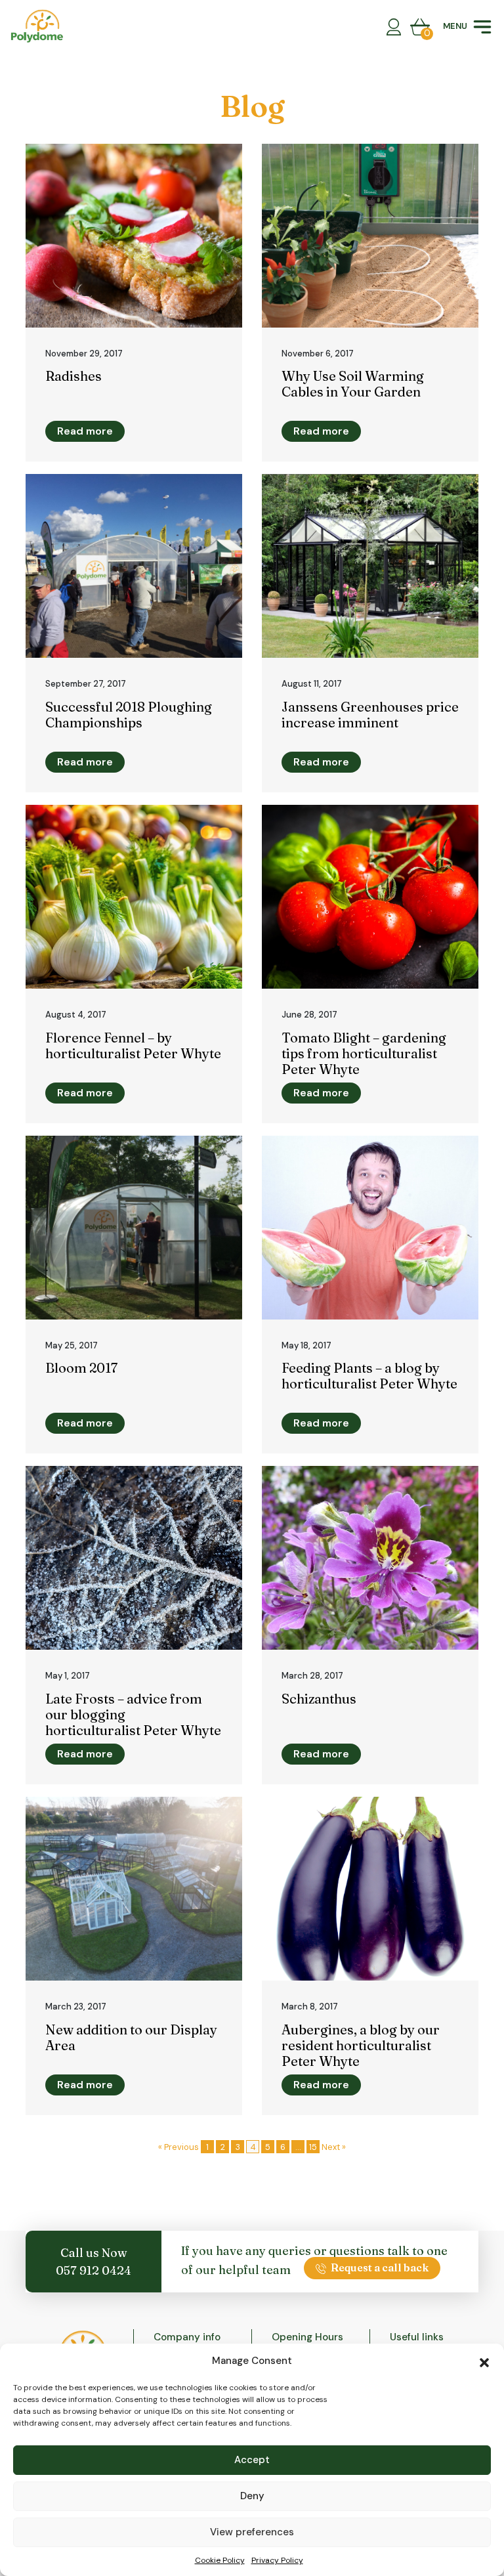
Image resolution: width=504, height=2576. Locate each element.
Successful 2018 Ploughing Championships (129, 715)
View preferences (252, 2532)
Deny (252, 2496)
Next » (334, 2147)
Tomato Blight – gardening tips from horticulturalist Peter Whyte (364, 1053)
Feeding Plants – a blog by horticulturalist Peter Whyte (369, 1376)
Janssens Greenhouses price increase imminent (370, 715)
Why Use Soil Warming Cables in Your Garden (353, 384)
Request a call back (380, 2267)
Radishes (73, 376)
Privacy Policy (277, 2560)
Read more (85, 431)
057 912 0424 (94, 2270)
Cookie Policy (220, 2560)
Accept (252, 2460)
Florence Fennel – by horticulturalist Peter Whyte (133, 1045)
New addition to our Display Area (131, 2037)
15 (313, 2147)
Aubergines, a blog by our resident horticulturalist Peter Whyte (361, 2045)
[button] (484, 2361)
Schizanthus (319, 1699)
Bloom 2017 (81, 1368)
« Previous (178, 2147)
